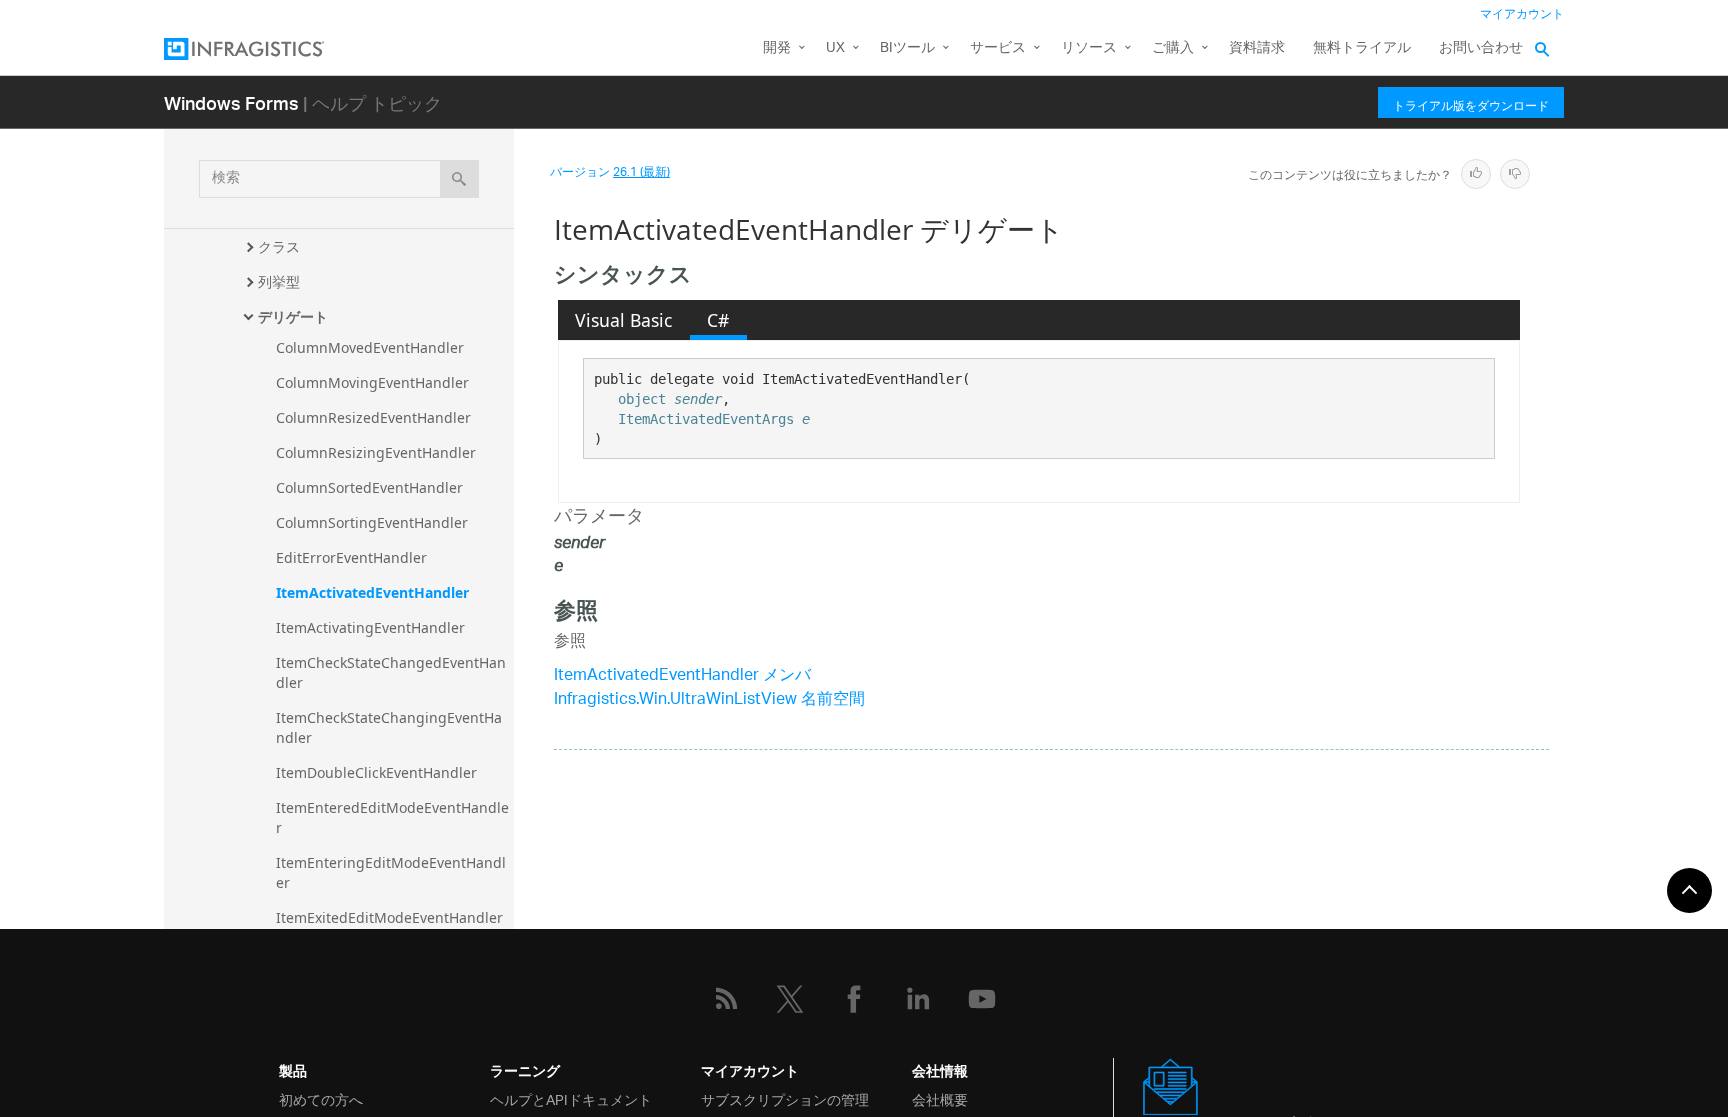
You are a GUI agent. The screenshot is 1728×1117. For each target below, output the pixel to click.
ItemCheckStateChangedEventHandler (391, 672)
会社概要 (940, 1098)
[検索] (459, 179)
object (642, 399)
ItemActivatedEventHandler (372, 592)
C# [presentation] (718, 320)
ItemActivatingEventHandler (370, 627)
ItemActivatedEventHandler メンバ (682, 676)
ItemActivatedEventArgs (706, 419)
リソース (1089, 48)
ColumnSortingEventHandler (372, 522)
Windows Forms (231, 102)
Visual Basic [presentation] (623, 320)
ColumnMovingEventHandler (372, 382)
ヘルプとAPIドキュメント (571, 1098)
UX (835, 48)
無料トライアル (1362, 48)
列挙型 (279, 281)
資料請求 (1257, 48)
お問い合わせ (1481, 48)
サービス (998, 48)
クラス (279, 246)
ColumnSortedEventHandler (369, 487)
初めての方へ (321, 1098)
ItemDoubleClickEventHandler (376, 772)
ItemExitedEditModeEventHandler (389, 917)
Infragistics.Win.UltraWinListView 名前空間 (709, 700)
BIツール (907, 48)
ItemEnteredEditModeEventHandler (392, 817)
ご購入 (1173, 48)
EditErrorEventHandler (351, 557)
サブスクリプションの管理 (785, 1098)
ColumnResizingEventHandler (376, 452)
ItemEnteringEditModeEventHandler (391, 872)
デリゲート (293, 316)
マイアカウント (1522, 14)
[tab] (624, 320)
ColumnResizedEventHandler (373, 417)
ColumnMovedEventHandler (370, 347)
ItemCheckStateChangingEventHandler (389, 727)
